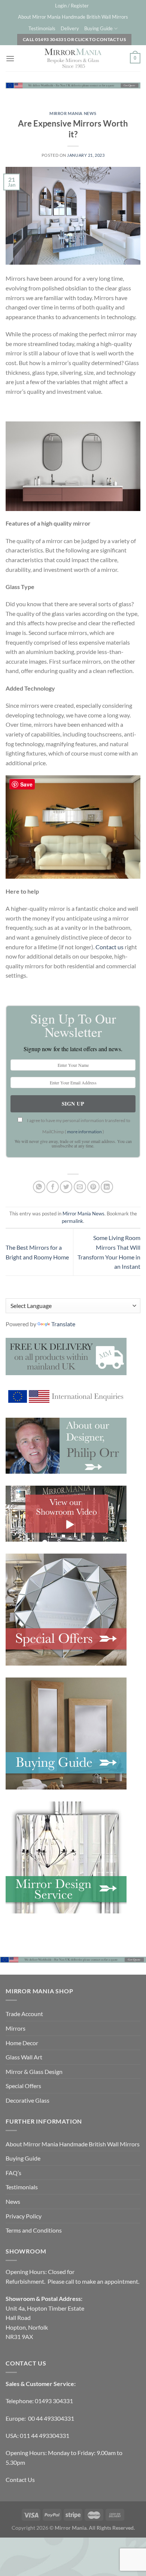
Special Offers (23, 2086)
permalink (72, 1221)
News (13, 2201)
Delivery (70, 28)
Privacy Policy (24, 2216)
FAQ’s (13, 2173)
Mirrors (16, 2028)
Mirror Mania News (73, 113)
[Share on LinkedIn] (107, 1187)
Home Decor (22, 2043)
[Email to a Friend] (80, 1187)
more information (84, 1132)
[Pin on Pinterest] (93, 1187)
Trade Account (24, 2014)
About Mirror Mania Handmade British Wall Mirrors (73, 17)
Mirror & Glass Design (34, 2072)
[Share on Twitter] (66, 1187)
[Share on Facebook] (53, 1187)
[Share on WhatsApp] (39, 1187)
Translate (63, 1324)
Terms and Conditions (34, 2230)
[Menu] (10, 58)
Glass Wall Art (24, 2057)
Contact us (109, 947)
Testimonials (42, 28)
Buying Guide (98, 28)
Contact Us (20, 2480)
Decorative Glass (28, 2100)
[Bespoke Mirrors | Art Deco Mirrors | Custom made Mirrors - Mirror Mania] (73, 58)
